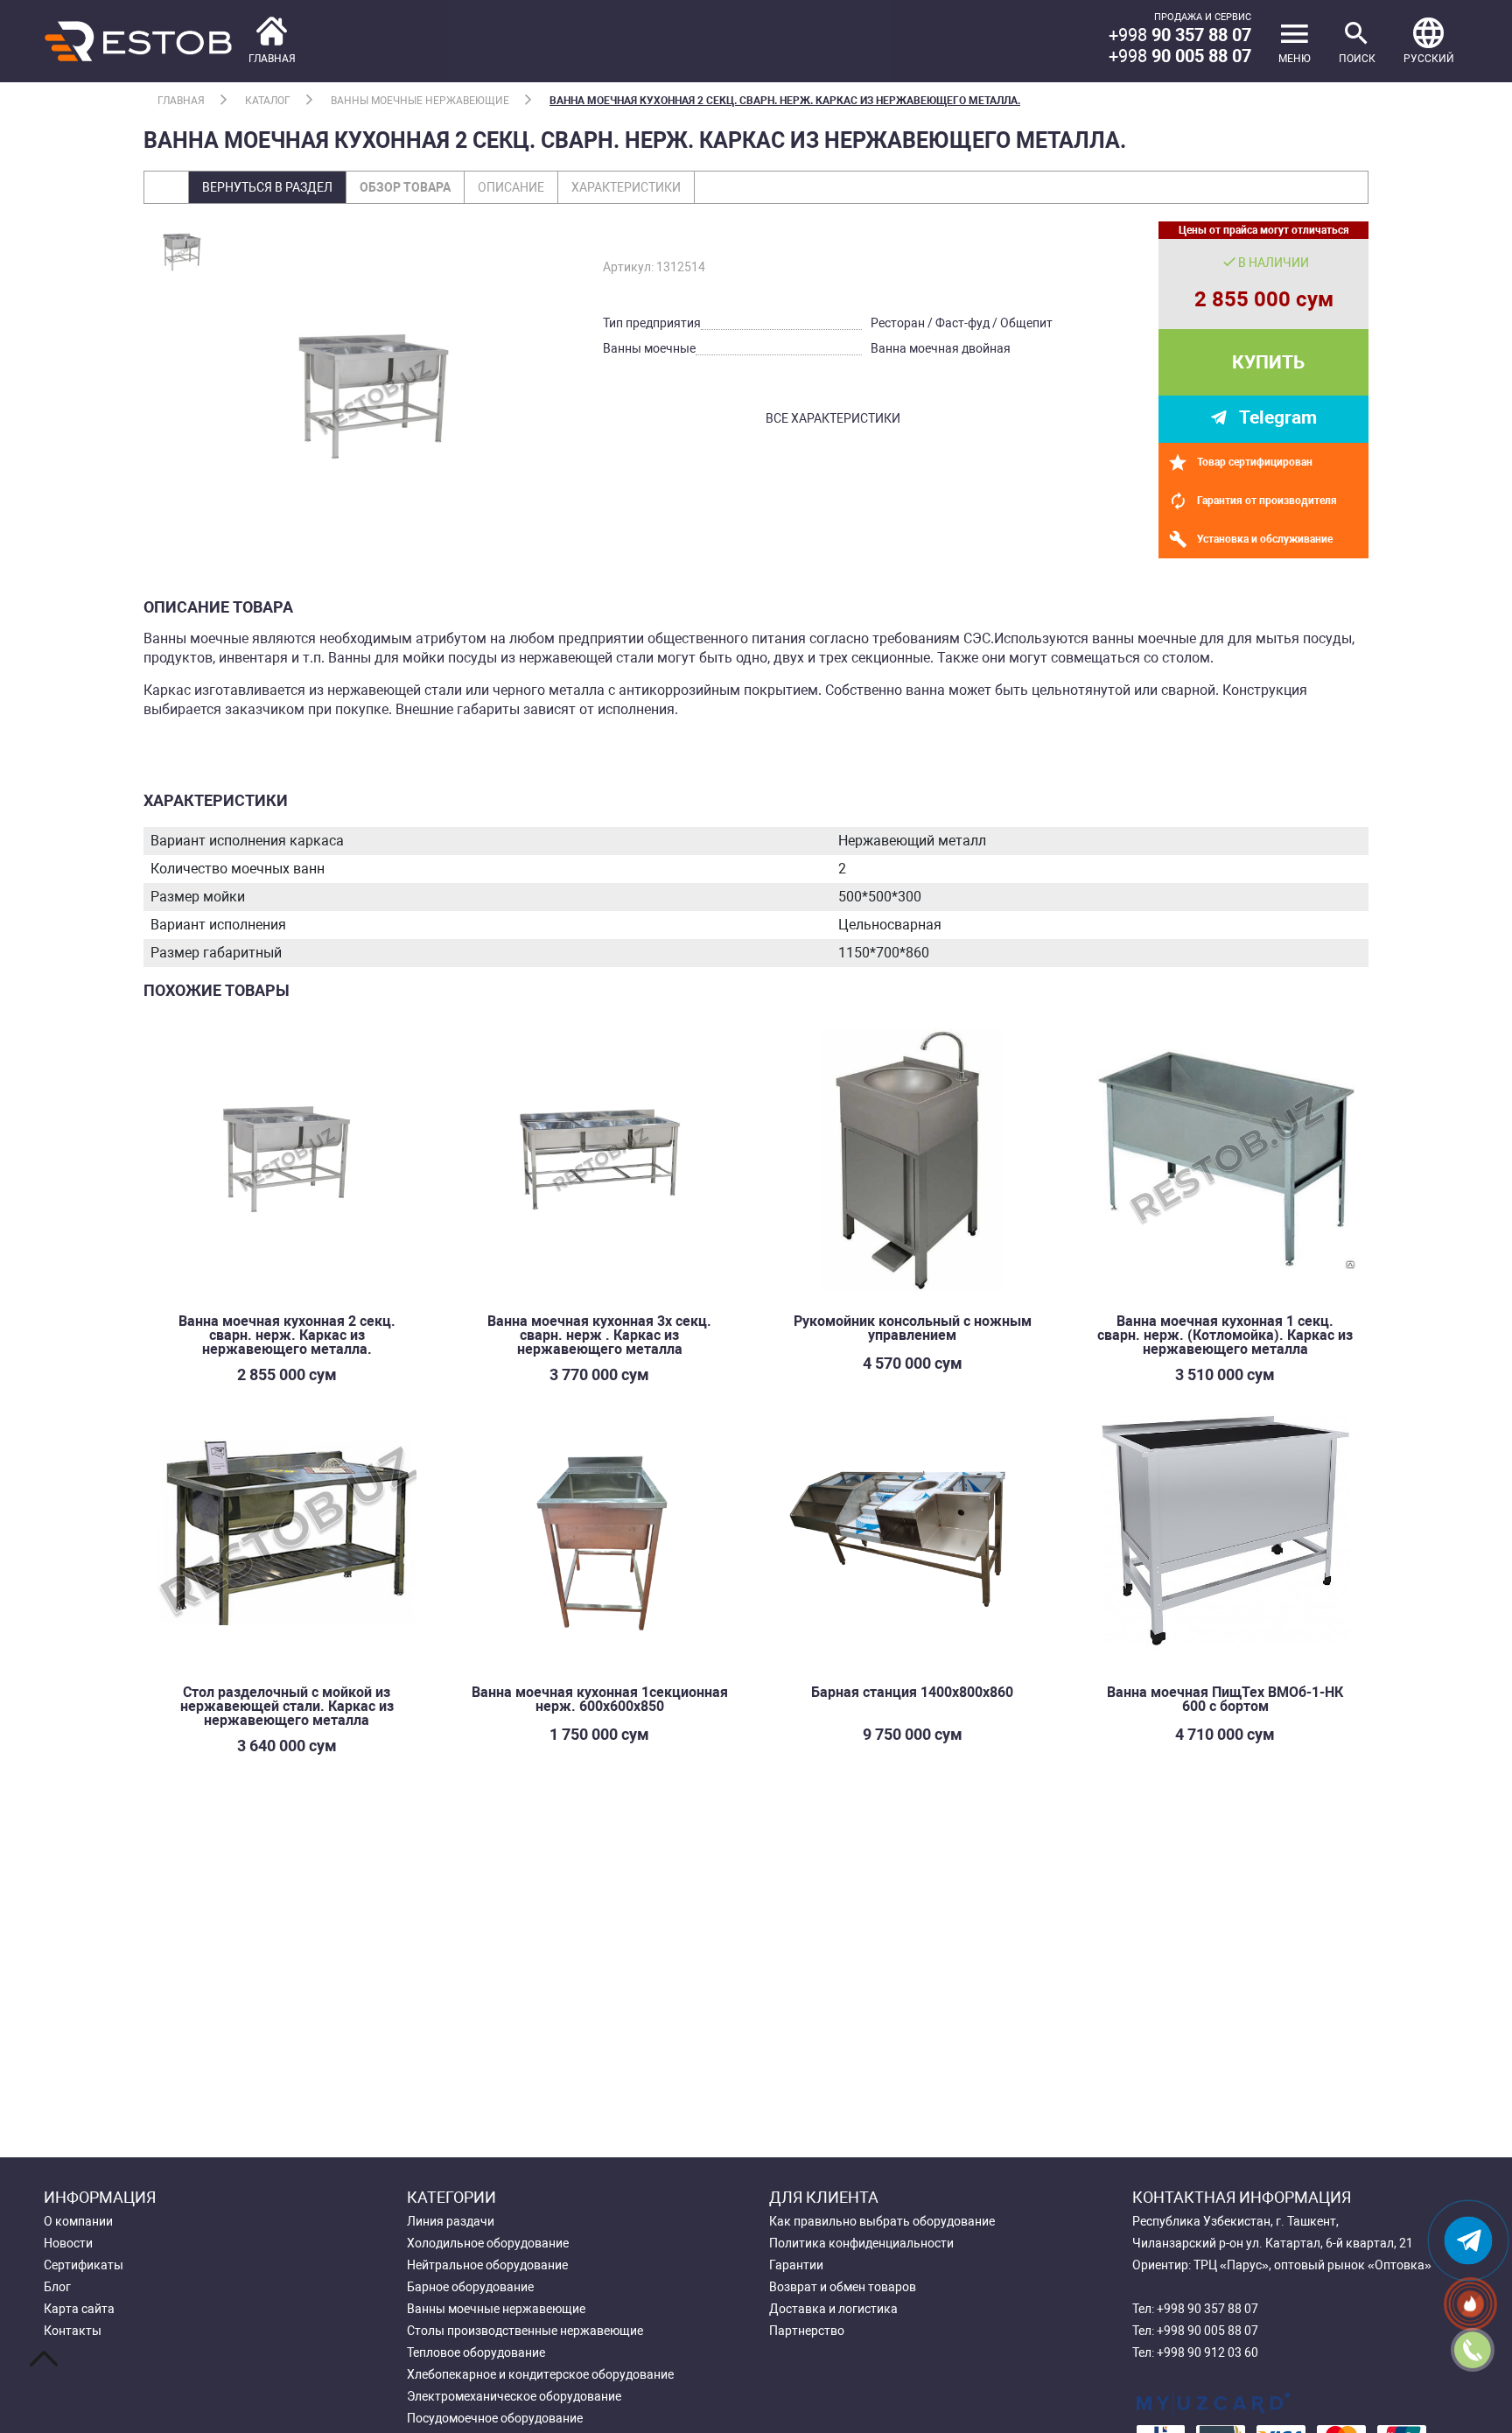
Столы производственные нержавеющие (525, 2331)
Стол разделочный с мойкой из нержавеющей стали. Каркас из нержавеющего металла (287, 1706)
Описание (511, 187)
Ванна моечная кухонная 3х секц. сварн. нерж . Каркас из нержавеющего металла (599, 1335)
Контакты (73, 2331)
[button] (1429, 41)
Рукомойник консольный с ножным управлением (913, 1328)
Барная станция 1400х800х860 (912, 1692)
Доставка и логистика (833, 2309)
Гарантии (796, 2265)
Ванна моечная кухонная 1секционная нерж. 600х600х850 (600, 1699)
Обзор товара (405, 187)
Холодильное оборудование (488, 2243)
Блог (57, 2287)
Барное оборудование (470, 2287)
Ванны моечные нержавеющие (420, 101)
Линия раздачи (451, 2221)
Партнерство (807, 2331)
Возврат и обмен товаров (843, 2287)
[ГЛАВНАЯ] (170, 40)
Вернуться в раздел (267, 187)
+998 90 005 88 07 (1207, 2331)
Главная (181, 101)
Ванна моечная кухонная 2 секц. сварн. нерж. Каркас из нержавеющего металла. (785, 101)
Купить (1268, 362)
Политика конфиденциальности (861, 2243)
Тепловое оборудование (476, 2352)
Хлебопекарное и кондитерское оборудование (540, 2374)
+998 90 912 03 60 (1207, 2352)
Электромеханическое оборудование (514, 2396)
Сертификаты (84, 2265)
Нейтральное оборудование (487, 2265)
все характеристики (833, 418)
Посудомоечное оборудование (495, 2418)
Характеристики (626, 187)
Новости (68, 2243)
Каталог (268, 101)
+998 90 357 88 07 (1207, 2309)
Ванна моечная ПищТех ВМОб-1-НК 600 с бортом (1225, 1699)
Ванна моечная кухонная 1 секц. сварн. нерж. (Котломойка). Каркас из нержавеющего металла (1225, 1335)
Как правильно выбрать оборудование (882, 2221)
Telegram (1278, 417)
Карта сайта (79, 2309)
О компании (78, 2221)
